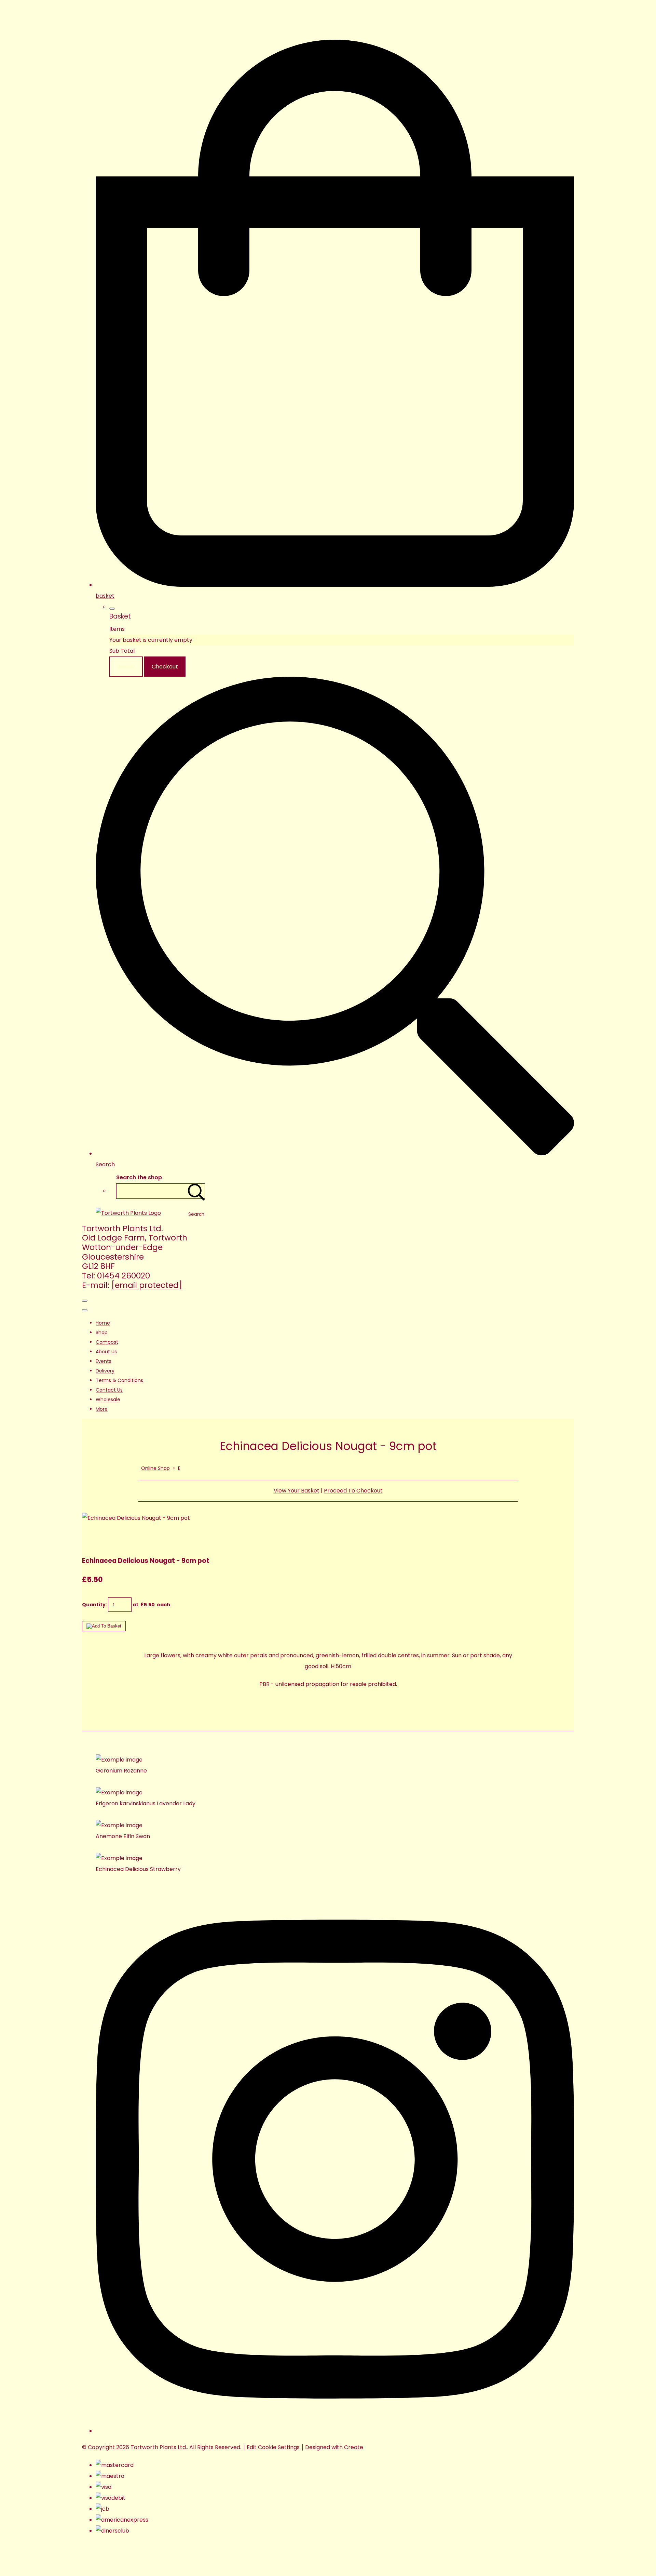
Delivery (105, 1371)
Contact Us (109, 1390)
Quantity (94, 1605)
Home (103, 1323)
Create (354, 2447)
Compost (107, 1342)
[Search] (196, 1191)
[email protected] (147, 1285)
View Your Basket (297, 1491)
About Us (106, 1352)
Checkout (165, 667)
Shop (102, 1332)
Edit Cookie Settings (273, 2447)
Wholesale (108, 1399)
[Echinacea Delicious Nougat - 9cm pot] (93, 1540)
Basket (126, 667)
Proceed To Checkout (353, 1491)
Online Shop (155, 1468)
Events (104, 1361)
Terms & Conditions (119, 1380)
